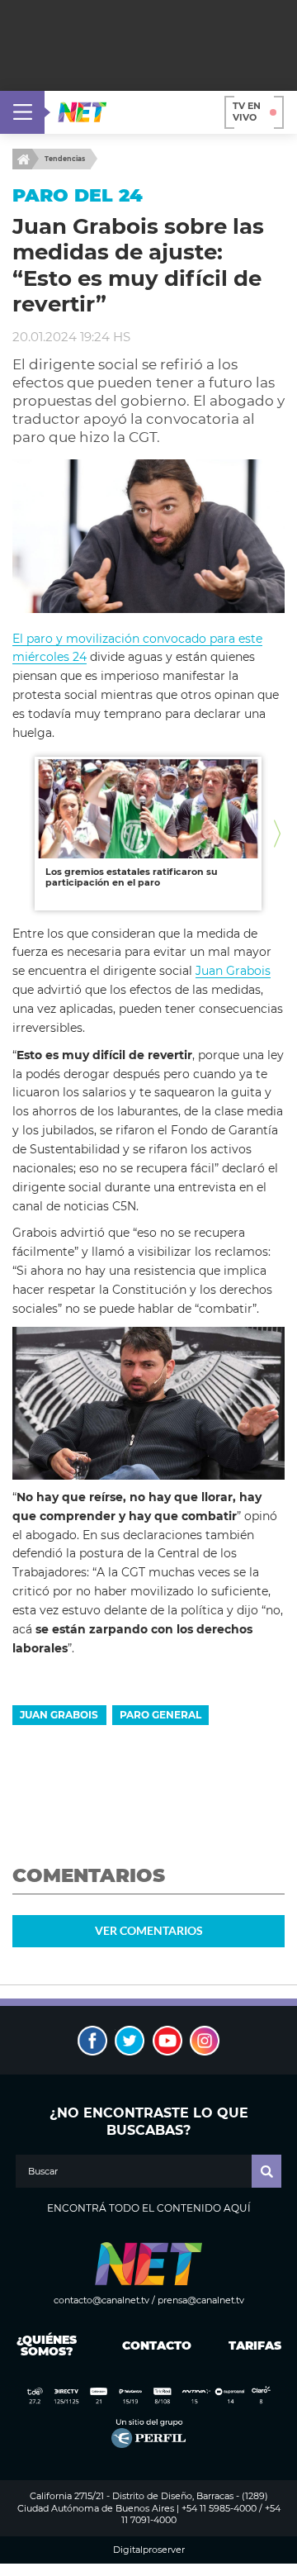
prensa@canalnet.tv (201, 2300)
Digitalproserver (149, 2550)
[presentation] (20, 833)
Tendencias (65, 159)
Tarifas (255, 2345)
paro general (160, 1715)
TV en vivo (247, 112)
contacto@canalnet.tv (101, 2300)
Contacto (153, 2345)
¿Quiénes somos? (47, 2345)
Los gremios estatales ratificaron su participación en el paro (132, 877)
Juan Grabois (233, 971)
